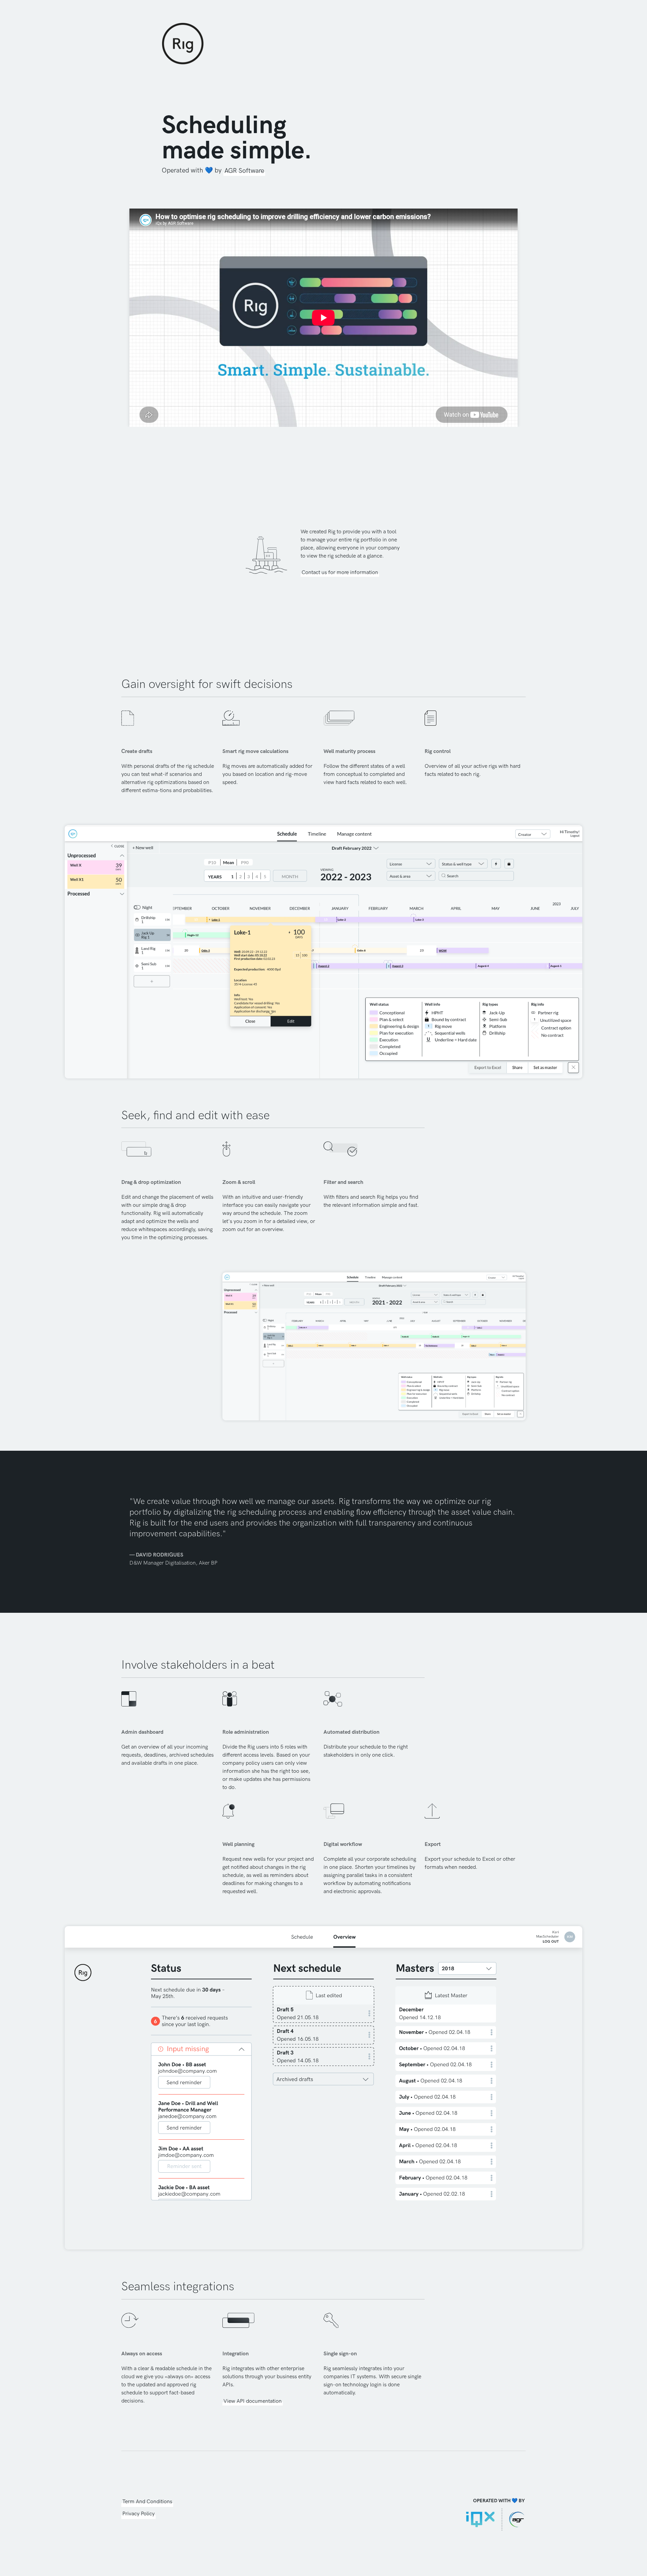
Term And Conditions (147, 2502)
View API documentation (253, 2401)
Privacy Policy (138, 2514)
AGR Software (244, 171)
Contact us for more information (340, 573)
